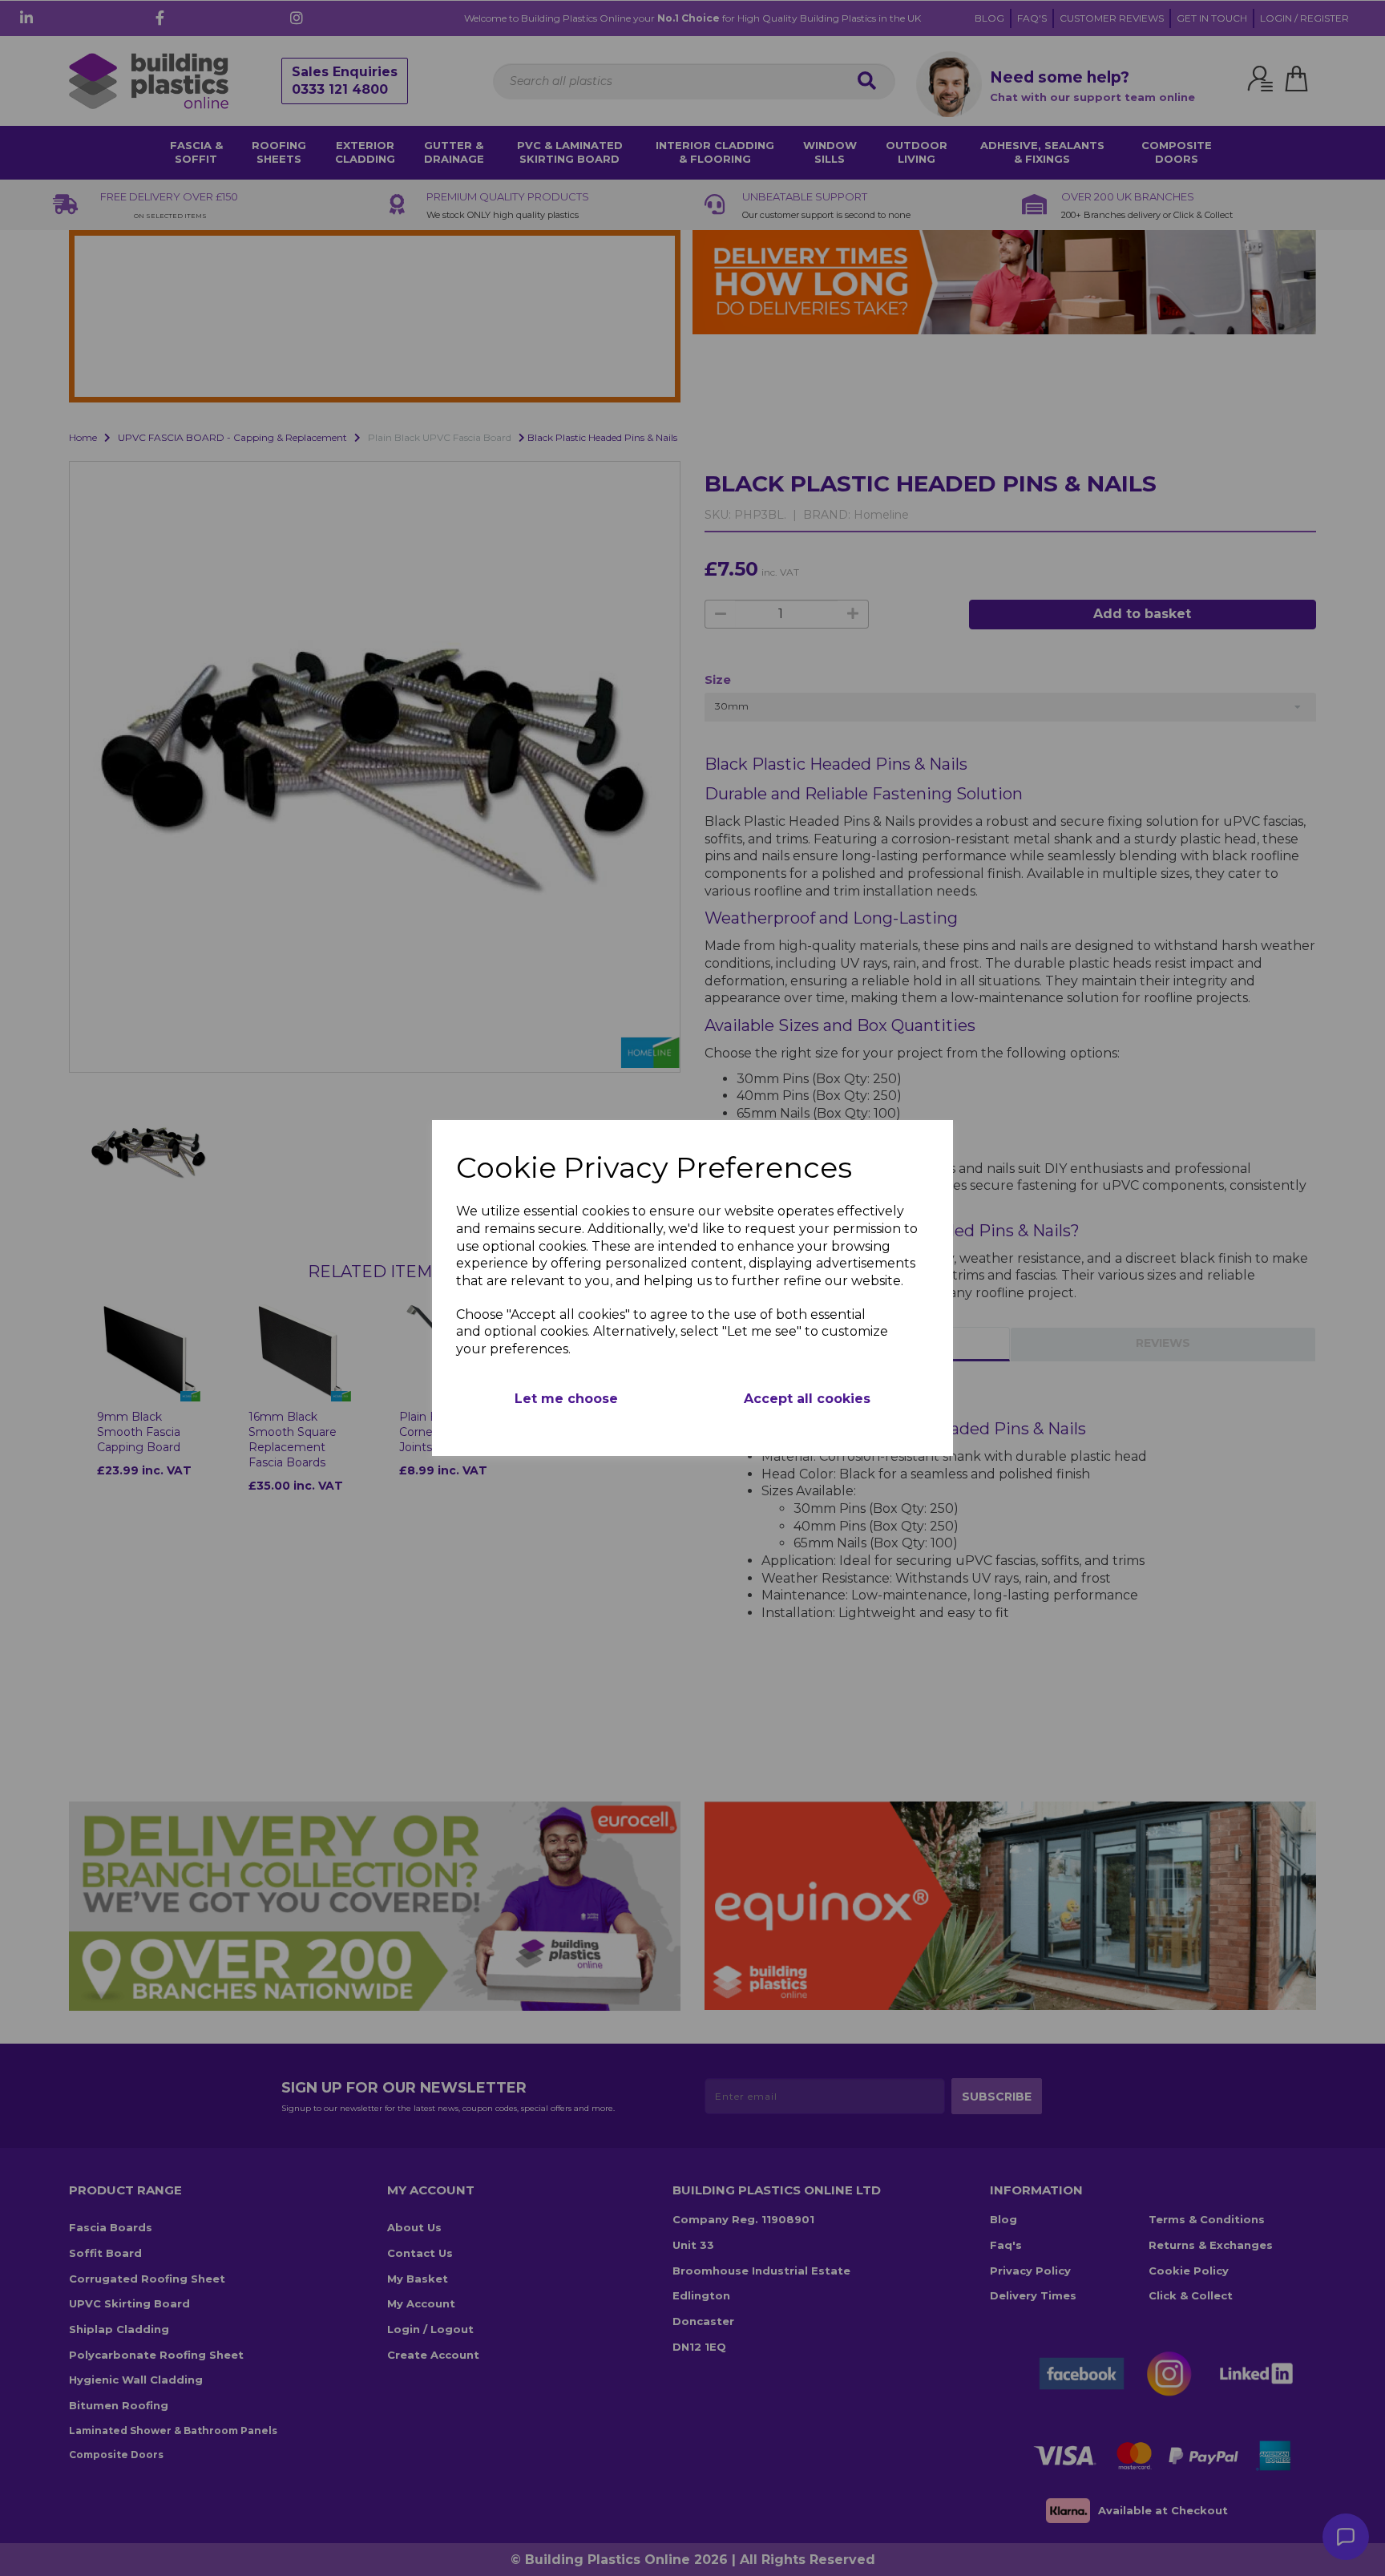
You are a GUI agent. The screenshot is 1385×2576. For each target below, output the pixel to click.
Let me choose (566, 1399)
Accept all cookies (807, 1399)
